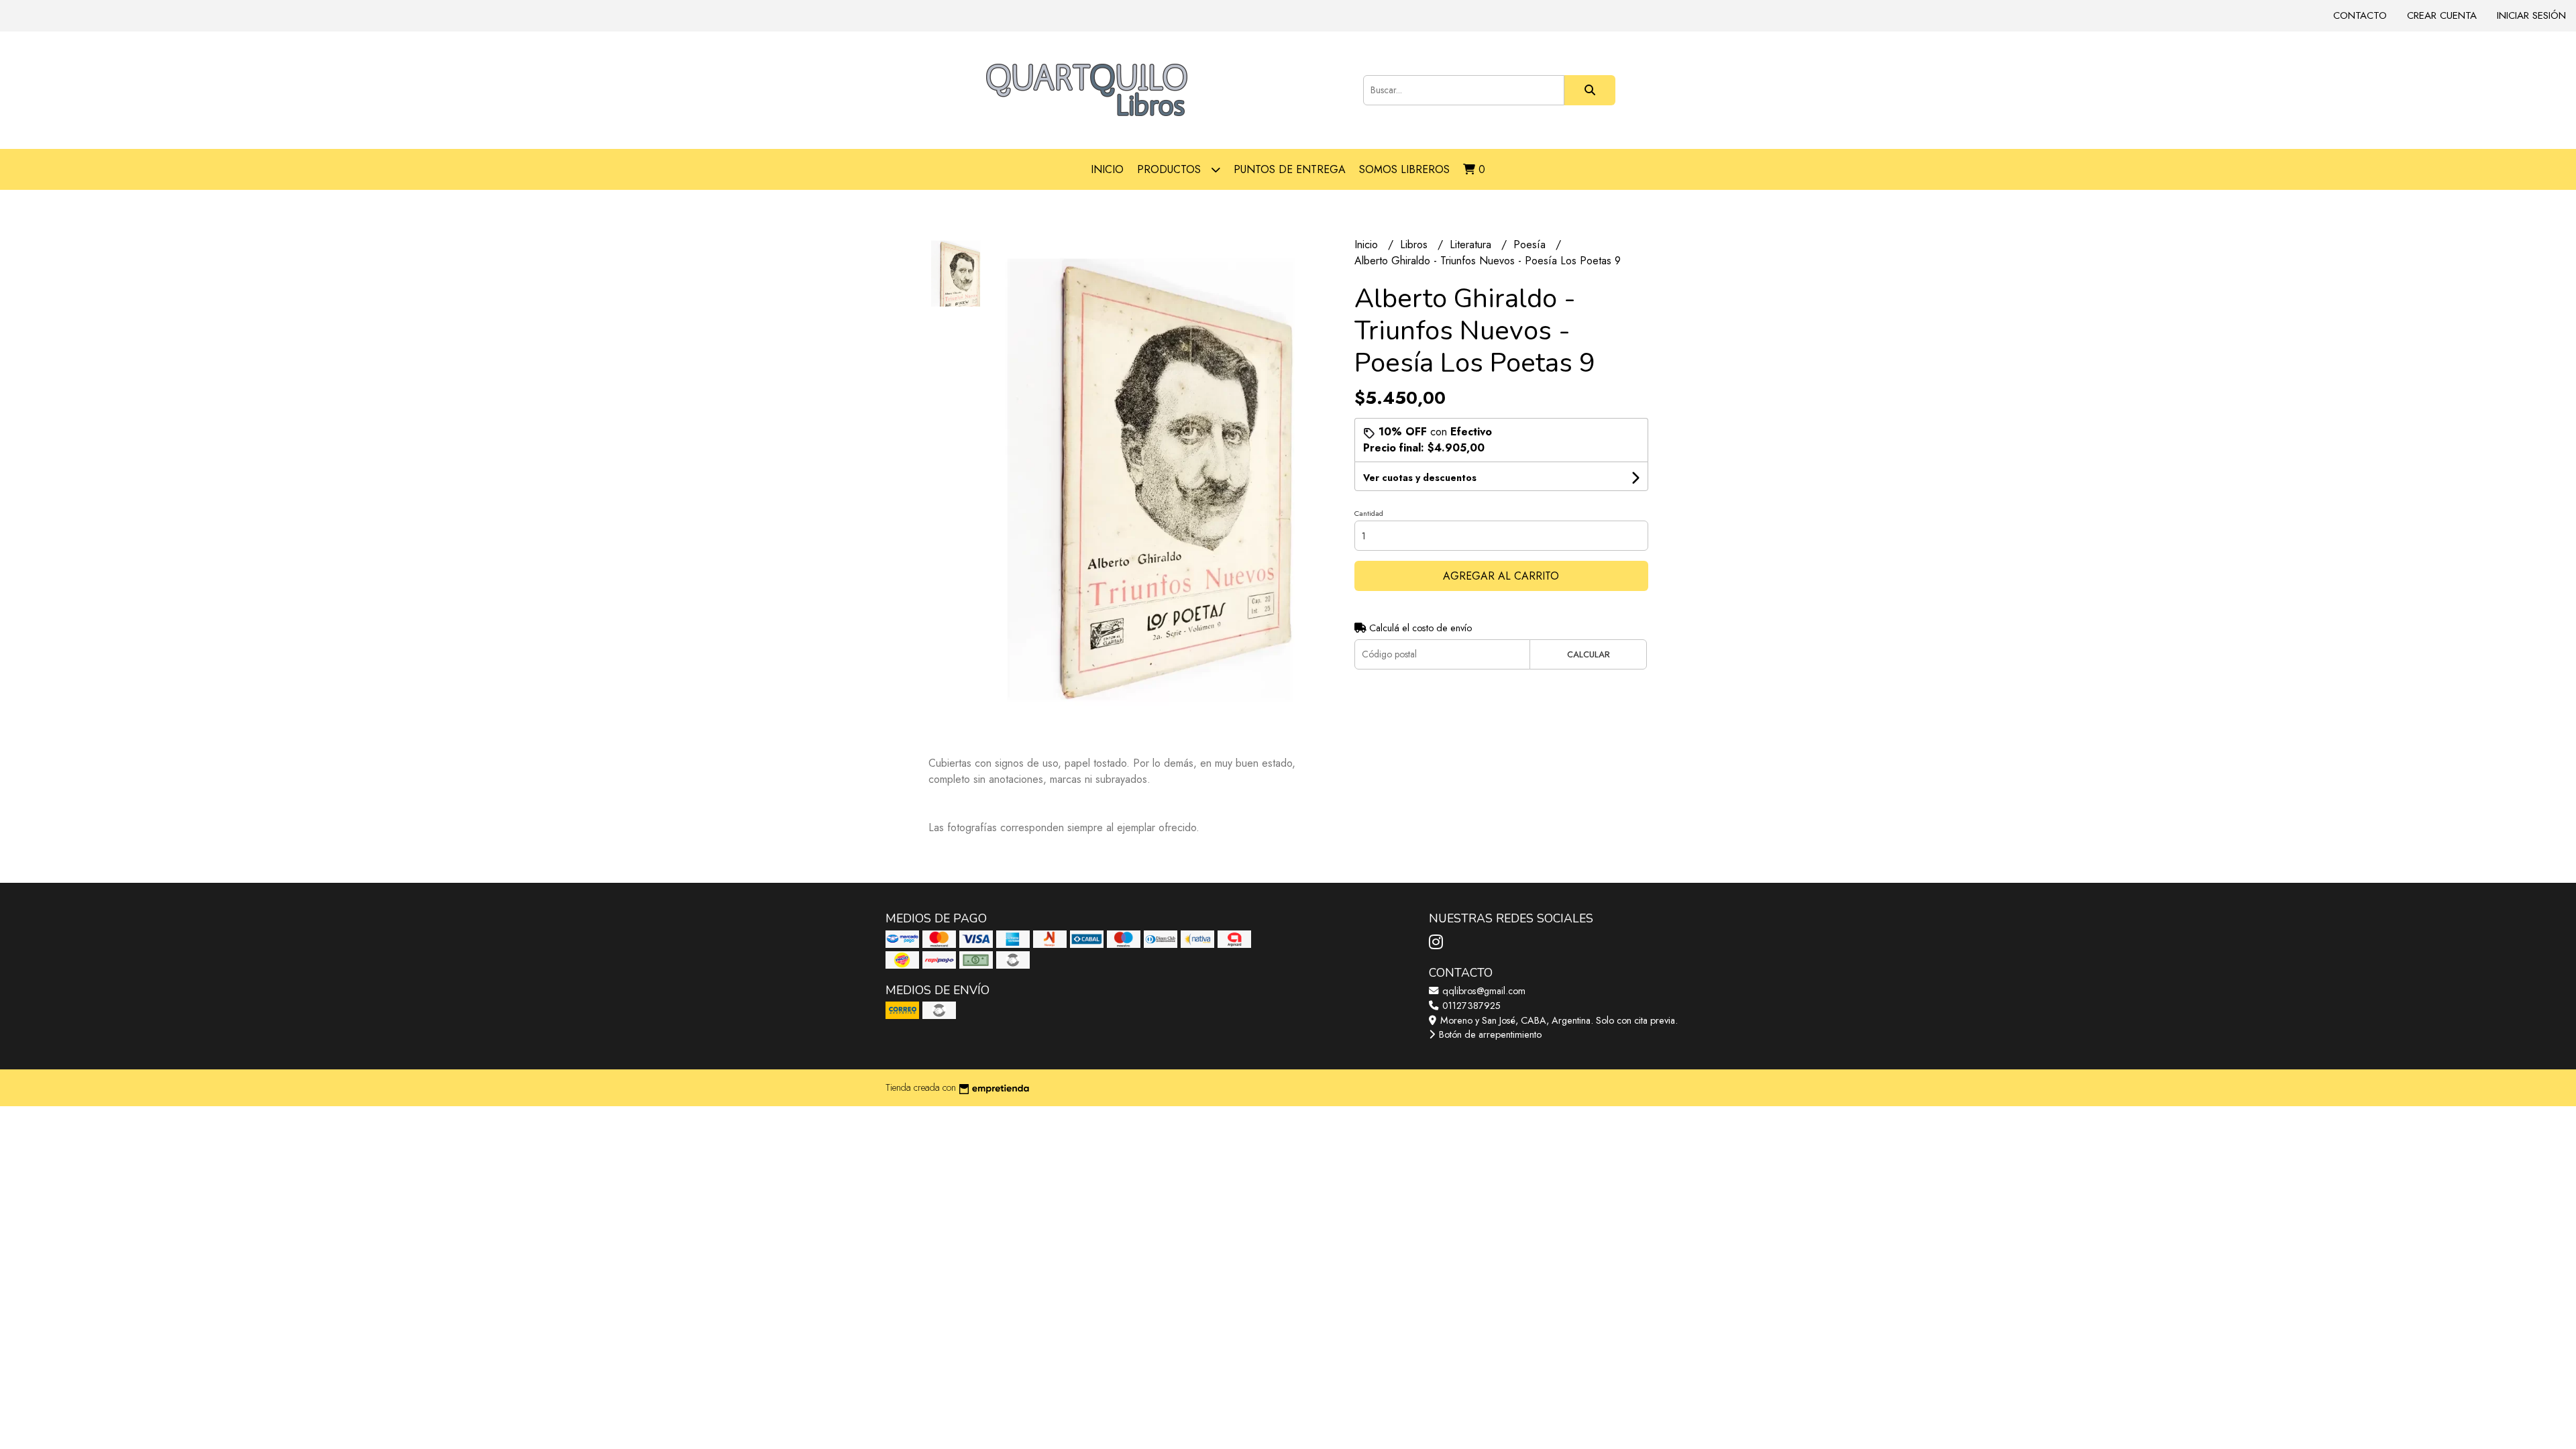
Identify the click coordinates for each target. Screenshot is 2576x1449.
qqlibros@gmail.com (1483, 991)
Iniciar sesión (2531, 15)
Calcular (1589, 654)
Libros (1415, 245)
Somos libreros (1404, 169)
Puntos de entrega (1290, 169)
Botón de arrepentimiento (1489, 1034)
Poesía (1531, 245)
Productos (1171, 169)
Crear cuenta (2442, 15)
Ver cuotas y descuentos (1420, 478)
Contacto (2360, 15)
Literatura (1472, 245)
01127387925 (1470, 1006)
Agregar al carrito (1501, 576)
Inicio (1107, 169)
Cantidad (1369, 513)
